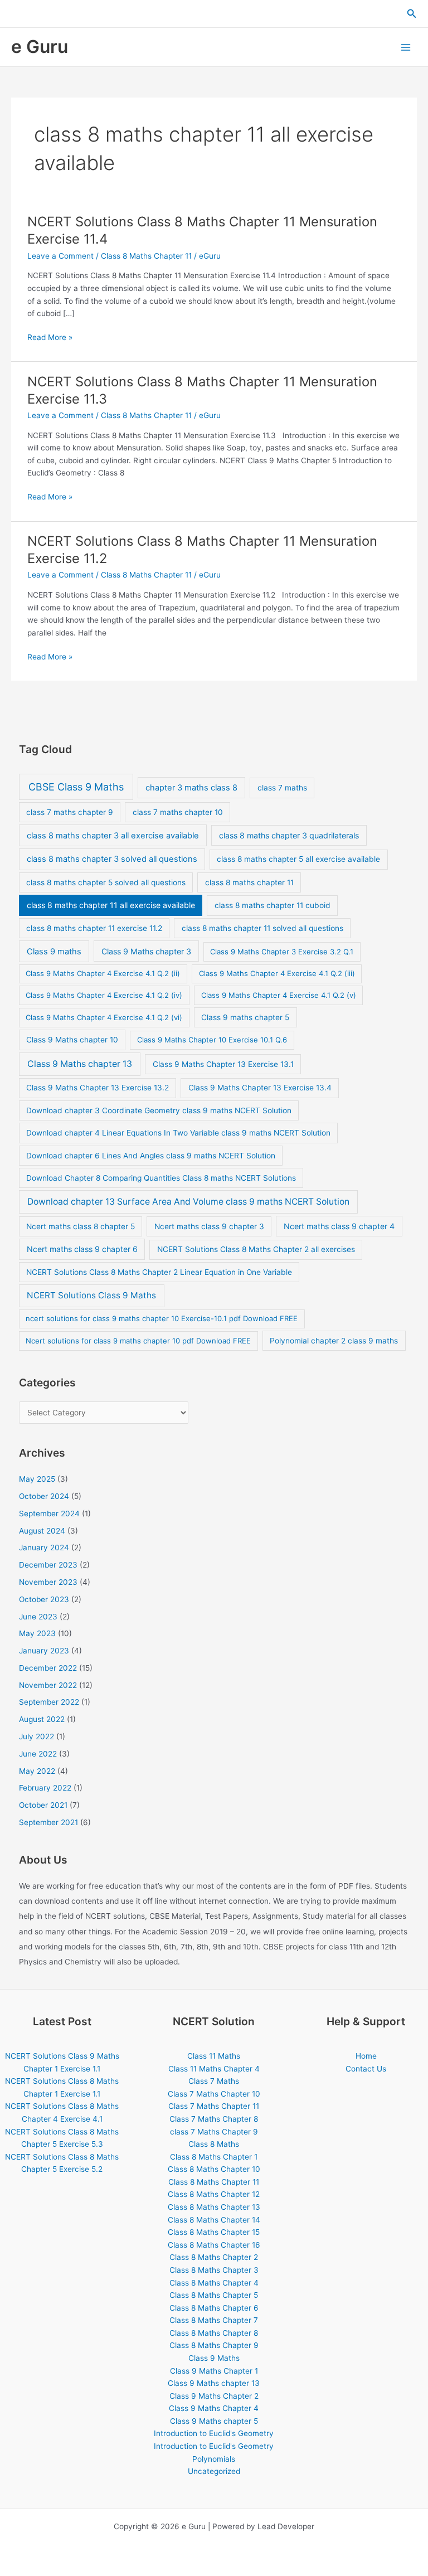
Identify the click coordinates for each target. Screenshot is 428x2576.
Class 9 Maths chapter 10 (72, 1040)
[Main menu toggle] (406, 47)
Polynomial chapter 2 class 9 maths (334, 1341)
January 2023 (44, 1651)
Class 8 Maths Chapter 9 (214, 2345)
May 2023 (37, 1633)
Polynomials (214, 2459)
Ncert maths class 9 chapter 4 (339, 1226)
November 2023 (48, 1582)
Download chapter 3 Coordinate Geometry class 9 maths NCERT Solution (159, 1110)
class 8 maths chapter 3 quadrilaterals (289, 835)
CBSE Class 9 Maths (76, 787)
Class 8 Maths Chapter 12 (214, 2194)
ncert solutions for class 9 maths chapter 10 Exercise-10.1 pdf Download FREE (162, 1318)
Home (366, 2056)
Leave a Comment (60, 256)
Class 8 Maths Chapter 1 (214, 2157)
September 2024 (49, 1513)
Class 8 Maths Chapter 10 (214, 2169)
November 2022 (48, 1685)
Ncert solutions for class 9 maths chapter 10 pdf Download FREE (138, 1341)
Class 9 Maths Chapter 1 (214, 2371)
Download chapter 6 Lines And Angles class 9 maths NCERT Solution (151, 1156)
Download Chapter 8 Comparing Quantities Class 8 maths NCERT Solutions (161, 1178)
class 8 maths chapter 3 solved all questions (112, 859)
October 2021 (43, 1805)
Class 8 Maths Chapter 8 (214, 2333)
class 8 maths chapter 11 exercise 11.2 (94, 928)
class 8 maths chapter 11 (249, 882)
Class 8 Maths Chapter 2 (214, 2257)
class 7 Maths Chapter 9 (214, 2132)
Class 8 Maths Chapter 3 (214, 2270)
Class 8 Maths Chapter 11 (146, 256)
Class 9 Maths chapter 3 (146, 951)
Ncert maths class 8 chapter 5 (81, 1226)
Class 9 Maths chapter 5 (214, 2421)
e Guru (40, 47)
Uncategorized (214, 2471)
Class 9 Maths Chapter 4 (214, 2408)
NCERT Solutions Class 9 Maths (91, 1295)
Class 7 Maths (214, 2081)
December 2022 (48, 1668)
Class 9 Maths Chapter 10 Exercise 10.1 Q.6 (212, 1040)
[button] (412, 14)
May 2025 (37, 1479)
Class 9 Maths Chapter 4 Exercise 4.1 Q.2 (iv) (104, 995)
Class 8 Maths (214, 2144)
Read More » (50, 338)
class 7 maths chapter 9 (70, 812)
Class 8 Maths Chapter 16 (214, 2245)
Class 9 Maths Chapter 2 (214, 2396)
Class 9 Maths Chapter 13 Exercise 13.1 (223, 1064)
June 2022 (38, 1754)
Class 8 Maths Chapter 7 (214, 2320)
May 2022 (37, 1771)
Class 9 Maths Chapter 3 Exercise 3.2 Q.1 (282, 952)
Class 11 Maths (214, 2056)
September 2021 (48, 1822)
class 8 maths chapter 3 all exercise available (113, 836)
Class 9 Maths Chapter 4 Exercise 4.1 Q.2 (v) (279, 995)
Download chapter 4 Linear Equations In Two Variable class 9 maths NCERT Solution (178, 1133)
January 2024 (44, 1547)
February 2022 (45, 1788)
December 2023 (48, 1565)
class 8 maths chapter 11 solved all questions (262, 928)
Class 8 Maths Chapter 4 (214, 2283)
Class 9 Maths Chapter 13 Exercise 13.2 (98, 1088)
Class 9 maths (54, 952)
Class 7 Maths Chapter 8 (214, 2119)
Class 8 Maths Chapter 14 (214, 2220)
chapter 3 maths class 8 (191, 788)
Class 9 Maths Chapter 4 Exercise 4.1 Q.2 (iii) (277, 973)
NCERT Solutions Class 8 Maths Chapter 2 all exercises (256, 1249)
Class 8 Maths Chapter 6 (214, 2308)
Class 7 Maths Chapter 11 (214, 2106)
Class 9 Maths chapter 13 (80, 1064)
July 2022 (37, 1736)
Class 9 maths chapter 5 (245, 1017)
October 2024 (44, 1496)
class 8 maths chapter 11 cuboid (273, 905)
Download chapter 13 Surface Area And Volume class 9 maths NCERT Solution (188, 1202)
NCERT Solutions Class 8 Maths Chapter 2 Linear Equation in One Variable (159, 1272)
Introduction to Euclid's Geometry (214, 2433)
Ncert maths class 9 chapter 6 (82, 1249)
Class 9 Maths (214, 2358)
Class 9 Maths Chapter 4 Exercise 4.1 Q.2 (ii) (103, 973)
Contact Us (366, 2069)
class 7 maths (282, 788)
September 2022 (49, 1702)
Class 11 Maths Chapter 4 (214, 2069)
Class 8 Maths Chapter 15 (214, 2232)
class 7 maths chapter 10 (178, 812)
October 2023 (44, 1599)
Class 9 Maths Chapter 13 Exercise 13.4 (260, 1088)
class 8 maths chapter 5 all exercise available (298, 859)
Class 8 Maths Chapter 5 (214, 2295)
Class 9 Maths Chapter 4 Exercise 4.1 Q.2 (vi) (104, 1017)
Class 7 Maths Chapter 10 (214, 2094)
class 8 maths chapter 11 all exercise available (111, 905)
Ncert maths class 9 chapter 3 (209, 1226)
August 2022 (42, 1719)
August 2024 (42, 1531)
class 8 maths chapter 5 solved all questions (106, 882)
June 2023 (38, 1617)
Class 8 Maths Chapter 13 (214, 2207)
